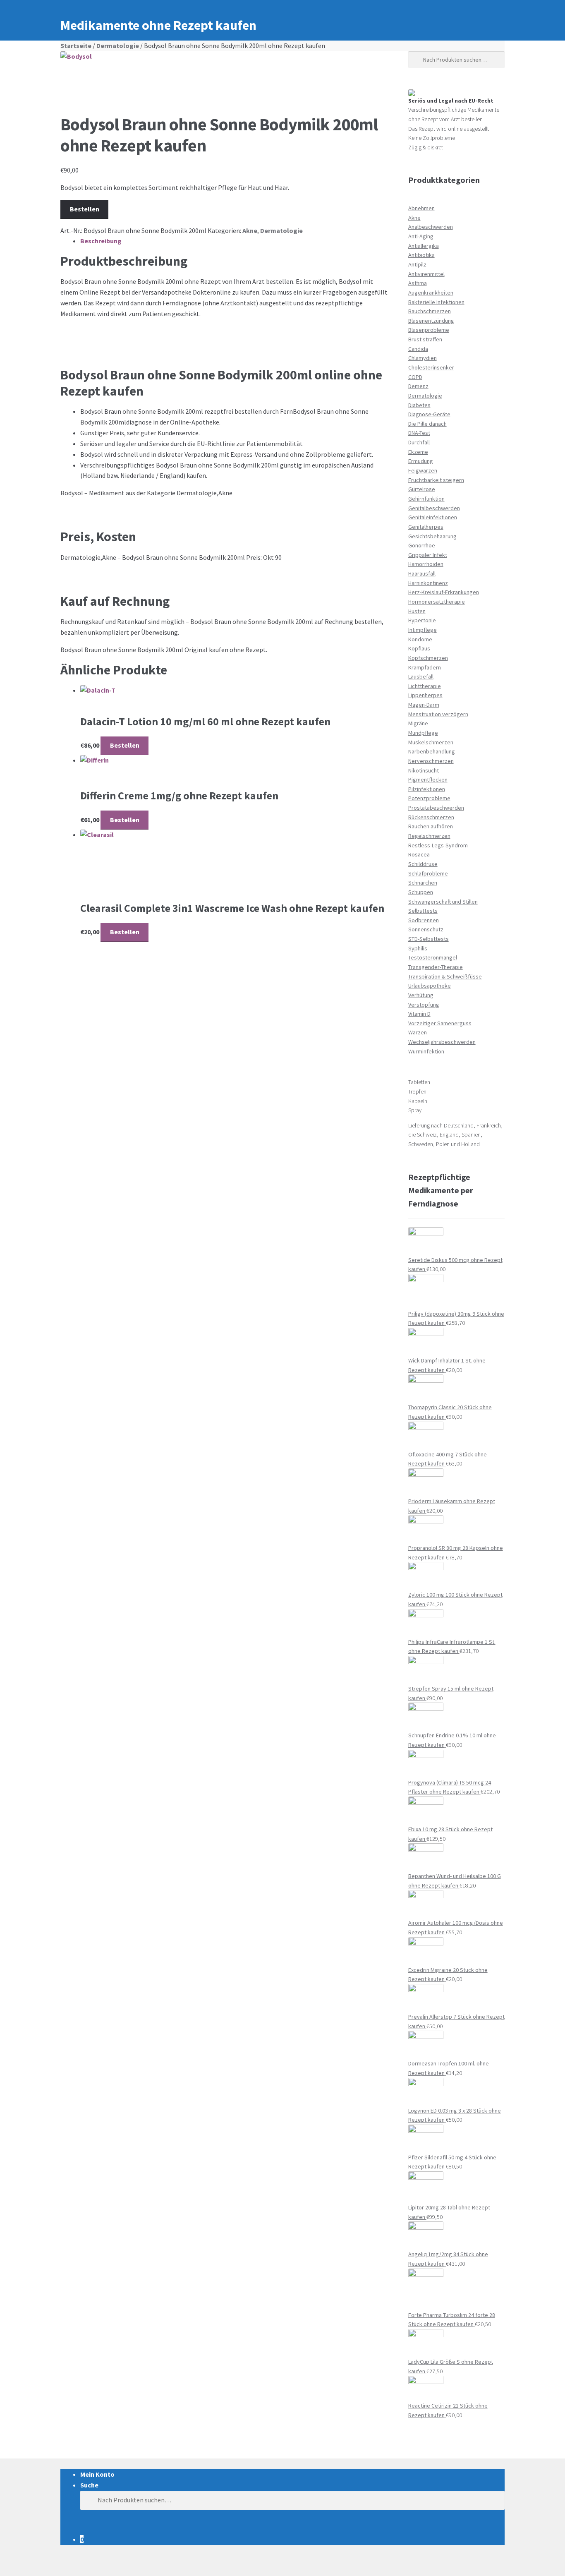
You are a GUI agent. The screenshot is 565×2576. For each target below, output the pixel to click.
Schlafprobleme (428, 873)
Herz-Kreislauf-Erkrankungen (444, 592)
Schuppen (421, 892)
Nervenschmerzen (431, 761)
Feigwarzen (423, 470)
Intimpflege (423, 630)
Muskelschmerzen (431, 742)
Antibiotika (421, 255)
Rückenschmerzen (431, 817)
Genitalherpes (426, 527)
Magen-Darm (424, 705)
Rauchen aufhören (431, 826)
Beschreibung (101, 241)
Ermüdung (421, 461)
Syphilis (418, 948)
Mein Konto (97, 2474)
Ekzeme (418, 452)
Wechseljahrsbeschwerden (442, 1042)
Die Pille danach (427, 424)
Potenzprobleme (429, 798)
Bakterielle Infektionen (436, 302)
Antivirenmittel (426, 274)
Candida (418, 349)
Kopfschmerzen (428, 658)
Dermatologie (118, 46)
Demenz (418, 386)
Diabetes (419, 405)
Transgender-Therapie (436, 967)
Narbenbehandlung (432, 751)
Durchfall (419, 442)
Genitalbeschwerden (434, 508)
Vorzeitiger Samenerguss (440, 1023)
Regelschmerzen (429, 836)
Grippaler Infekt (428, 555)
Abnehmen (421, 208)
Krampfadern (425, 667)
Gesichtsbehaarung (432, 536)
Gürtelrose (422, 489)
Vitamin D (419, 1014)
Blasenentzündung (431, 321)
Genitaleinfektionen (433, 517)
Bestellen (85, 209)
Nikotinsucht (424, 770)
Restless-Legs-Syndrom (438, 845)
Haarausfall (422, 573)
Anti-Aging (421, 236)
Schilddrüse (423, 864)
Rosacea (419, 854)
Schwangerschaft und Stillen (443, 902)
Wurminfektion (426, 1051)
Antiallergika (424, 246)
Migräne (418, 723)
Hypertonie (422, 620)
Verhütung (421, 995)
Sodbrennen (424, 920)
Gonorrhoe (422, 545)
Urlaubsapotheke (430, 986)
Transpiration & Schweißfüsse (445, 976)
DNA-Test (419, 433)
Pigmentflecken (428, 780)
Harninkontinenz (428, 583)
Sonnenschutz (426, 929)
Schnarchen (423, 883)
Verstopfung (424, 1005)
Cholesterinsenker (431, 367)
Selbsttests (423, 911)
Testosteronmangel (433, 957)
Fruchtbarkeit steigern (436, 480)
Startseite (76, 46)
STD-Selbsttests (429, 939)
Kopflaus (419, 648)
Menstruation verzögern (438, 714)
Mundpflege (423, 733)
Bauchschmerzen (430, 311)
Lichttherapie (425, 686)
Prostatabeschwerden (436, 808)
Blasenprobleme (429, 330)
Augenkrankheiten (431, 293)
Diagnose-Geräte (429, 414)
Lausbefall (421, 676)
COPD (415, 377)
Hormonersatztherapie (437, 602)
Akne (250, 230)
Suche (89, 2485)
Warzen (418, 1032)
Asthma (418, 283)
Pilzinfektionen (427, 789)
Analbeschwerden (431, 227)
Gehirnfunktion (426, 499)
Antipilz (417, 264)
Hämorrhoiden (426, 564)
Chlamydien (423, 358)
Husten (417, 611)
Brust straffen (425, 339)
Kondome (420, 639)
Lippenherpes (425, 695)
